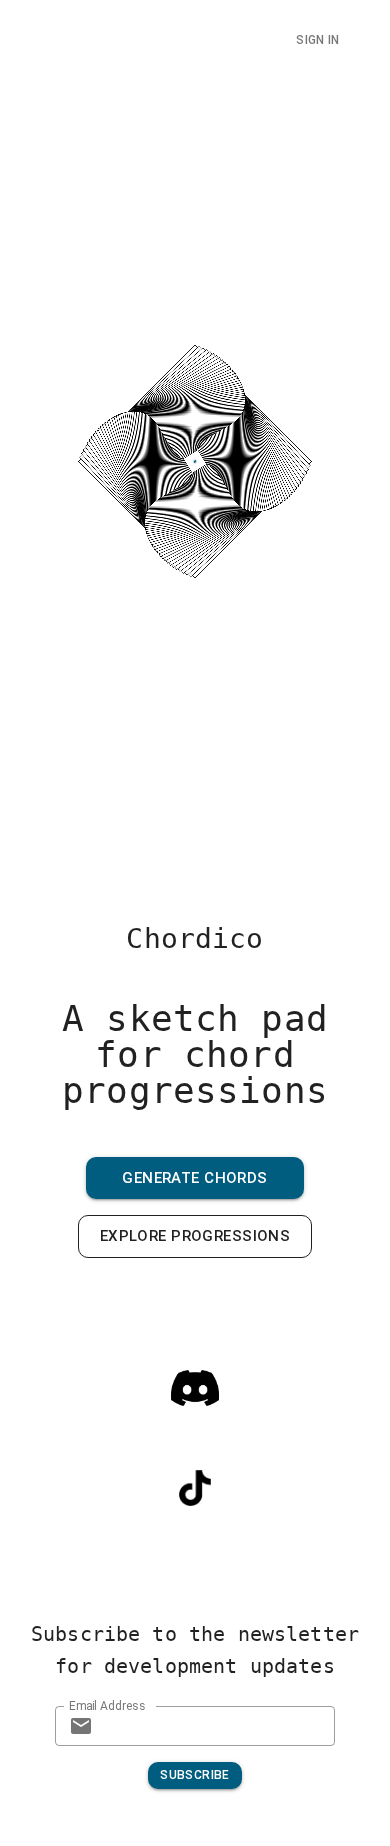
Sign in (317, 40)
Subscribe (194, 1775)
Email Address (107, 1705)
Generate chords (194, 1178)
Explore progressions (195, 1236)
